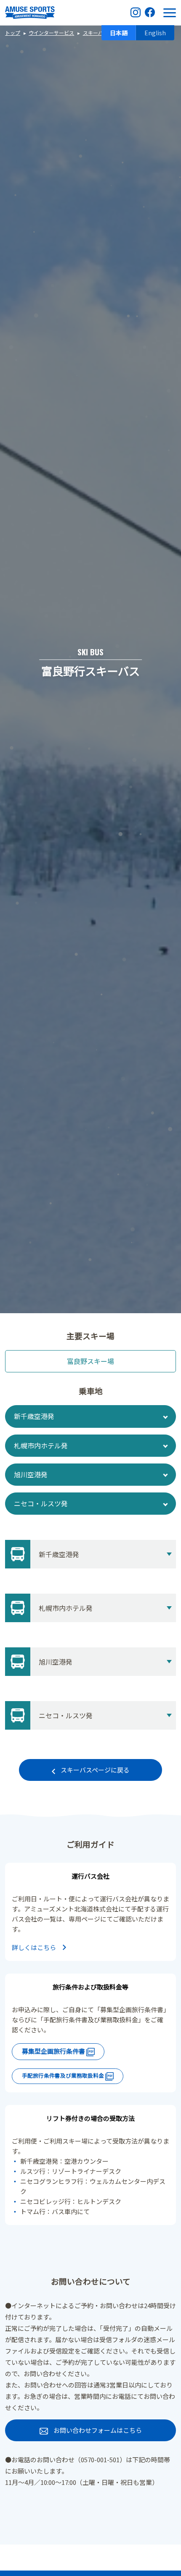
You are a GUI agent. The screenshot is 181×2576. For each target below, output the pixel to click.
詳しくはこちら (34, 1947)
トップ (13, 33)
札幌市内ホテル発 (41, 1445)
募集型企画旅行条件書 (54, 2051)
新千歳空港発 (34, 1416)
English (155, 33)
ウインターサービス (51, 33)
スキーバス (96, 33)
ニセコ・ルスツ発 (41, 1503)
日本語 (119, 33)
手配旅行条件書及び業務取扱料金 (64, 2075)
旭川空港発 (31, 1474)
